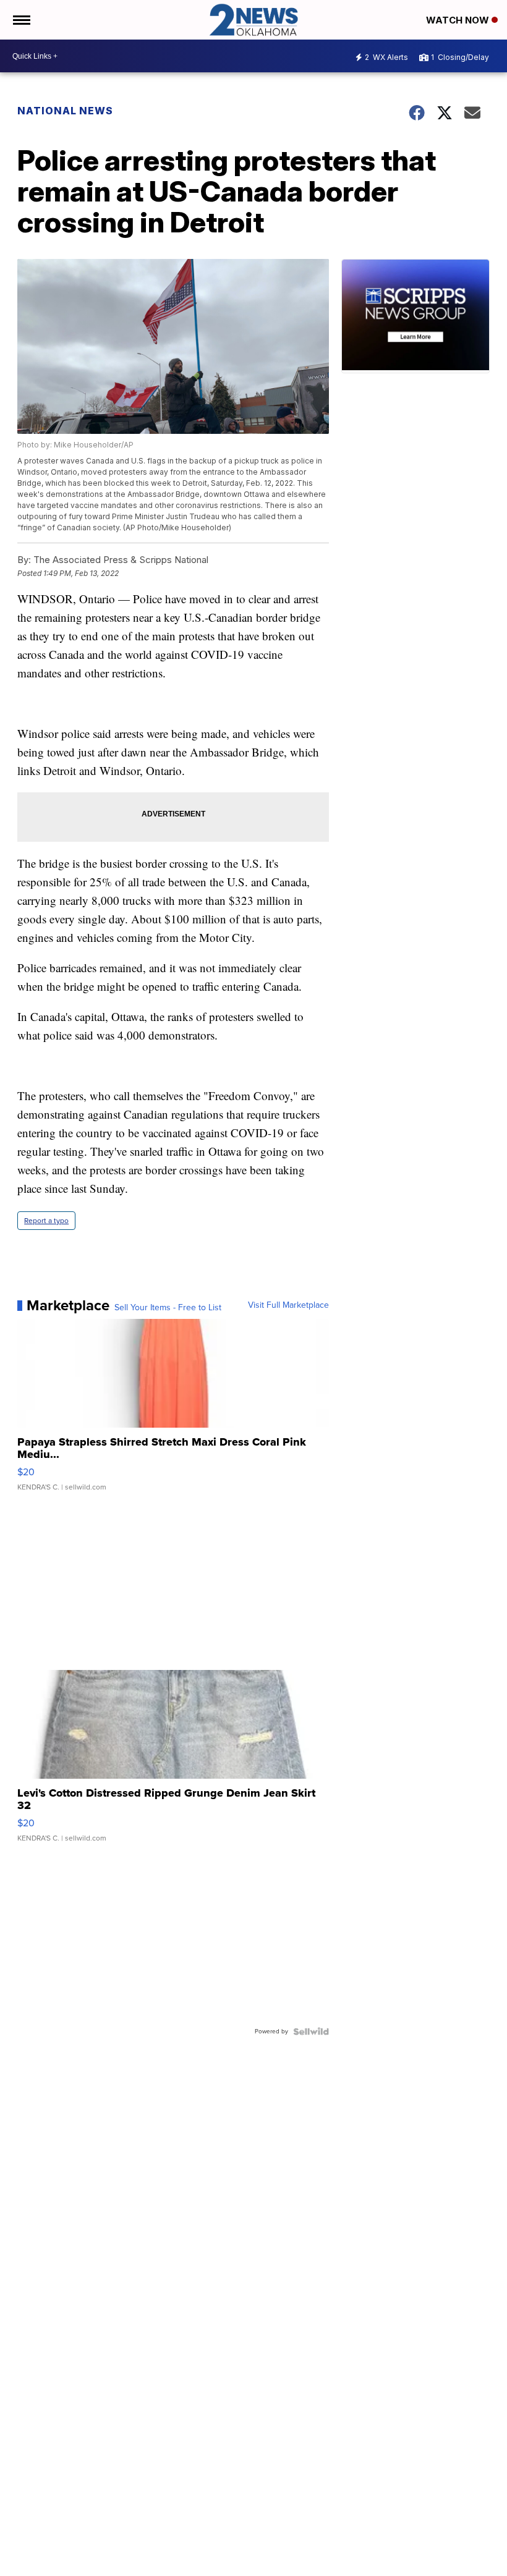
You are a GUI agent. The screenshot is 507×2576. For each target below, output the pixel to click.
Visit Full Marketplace (288, 1305)
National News (65, 111)
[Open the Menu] (21, 20)
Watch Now (459, 20)
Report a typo (46, 1221)
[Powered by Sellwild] (311, 2032)
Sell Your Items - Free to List (168, 1308)
